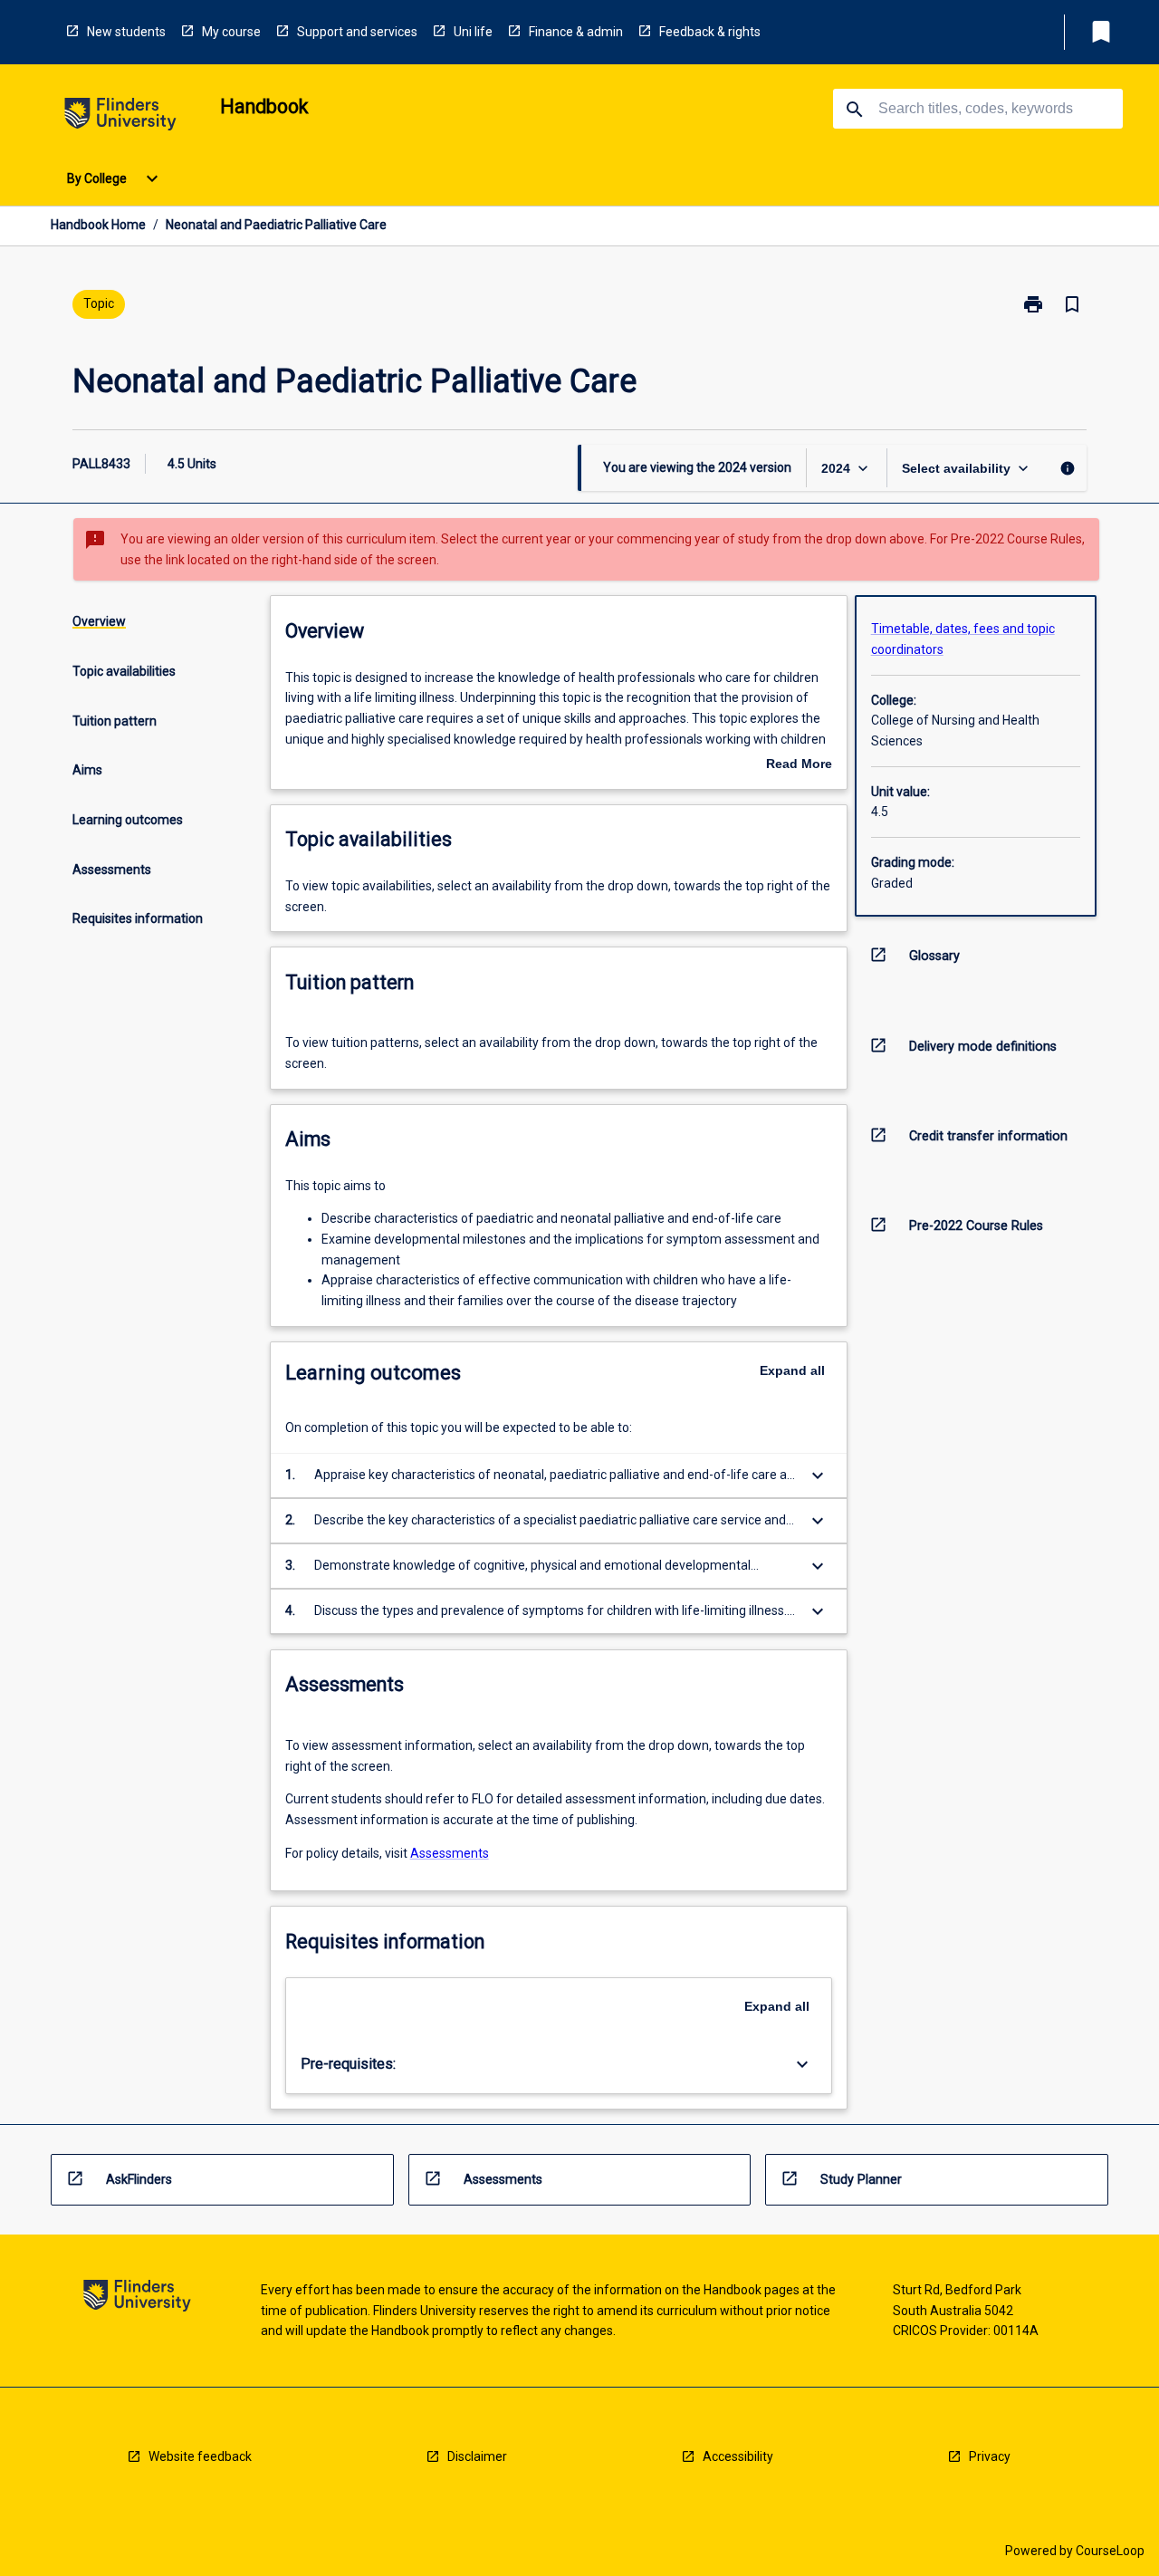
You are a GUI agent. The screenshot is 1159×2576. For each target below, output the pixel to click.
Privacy (990, 2456)
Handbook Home (98, 225)
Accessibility (738, 2456)
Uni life (473, 32)
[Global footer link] (137, 2298)
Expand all (792, 1370)
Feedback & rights (710, 32)
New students (126, 32)
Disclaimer (477, 2456)
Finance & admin (576, 32)
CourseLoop (1110, 2551)
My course (231, 32)
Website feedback (200, 2456)
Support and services (357, 32)
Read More (799, 765)
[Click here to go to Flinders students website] (120, 117)
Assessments (450, 1853)
